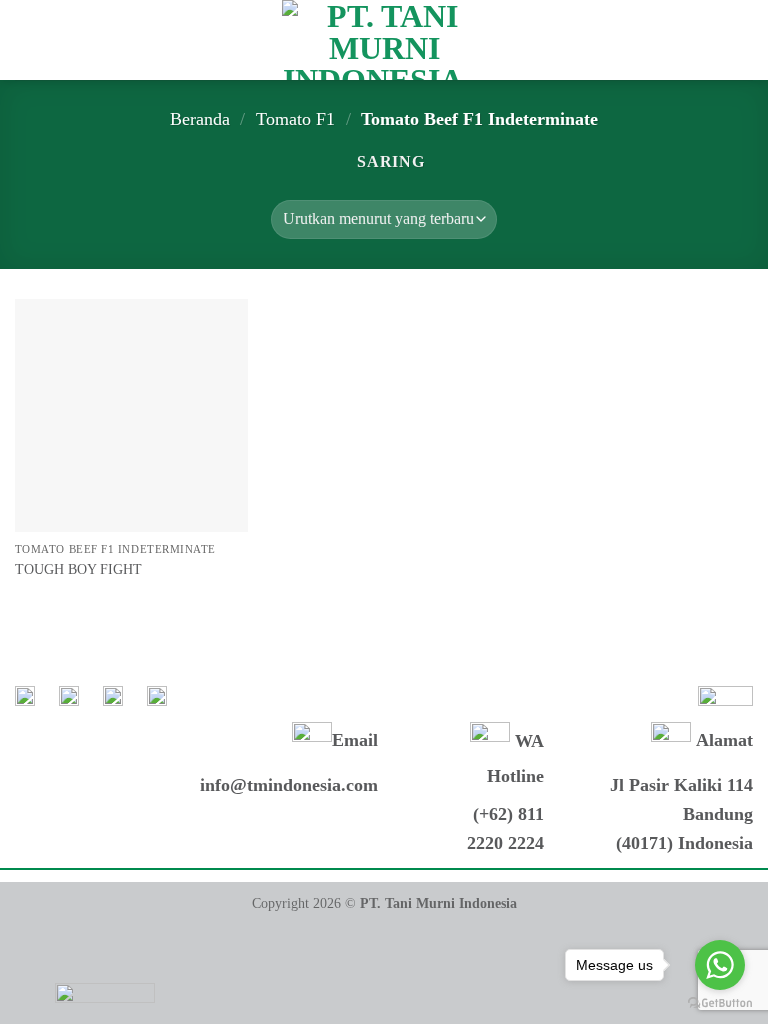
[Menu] (27, 39)
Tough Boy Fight (78, 569)
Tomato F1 (295, 119)
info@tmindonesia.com (289, 785)
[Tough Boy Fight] (131, 415)
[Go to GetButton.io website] (720, 1003)
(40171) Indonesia (684, 843)
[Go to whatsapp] (720, 965)
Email (355, 741)
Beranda (200, 119)
